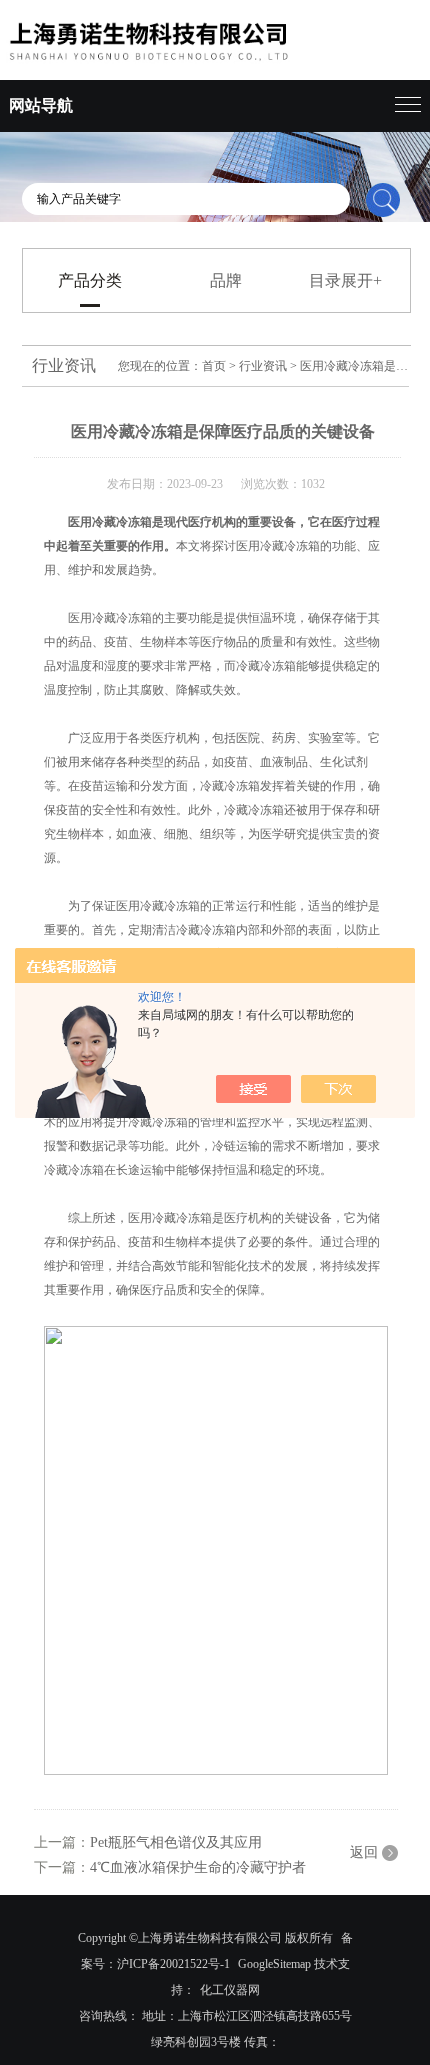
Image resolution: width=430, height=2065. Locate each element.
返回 (364, 1852)
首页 (214, 366)
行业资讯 (263, 366)
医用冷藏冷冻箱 (110, 522)
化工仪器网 (230, 1990)
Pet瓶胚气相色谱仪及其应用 (176, 1842)
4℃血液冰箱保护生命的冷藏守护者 (198, 1867)
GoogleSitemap (274, 1964)
